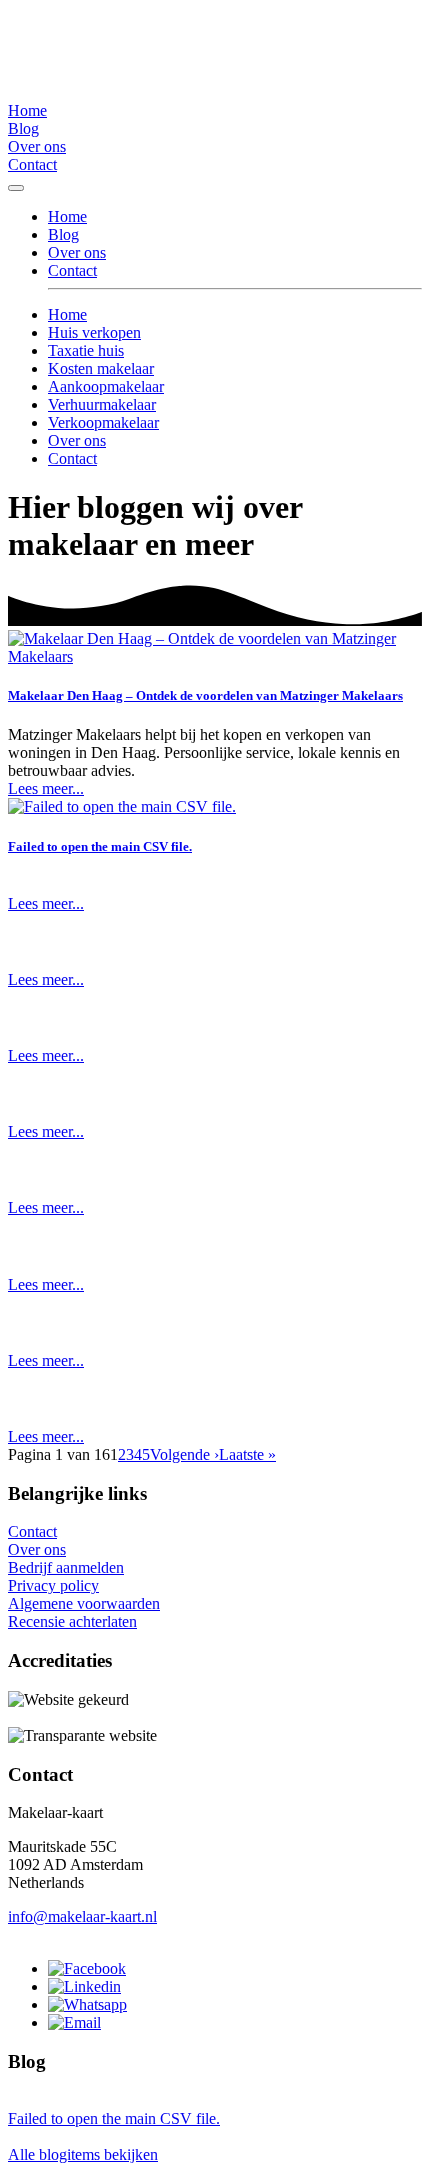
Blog (23, 128)
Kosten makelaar (101, 368)
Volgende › (184, 1454)
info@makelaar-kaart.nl (82, 1916)
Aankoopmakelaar (106, 386)
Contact (32, 164)
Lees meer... (46, 788)
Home (27, 110)
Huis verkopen (94, 332)
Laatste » (247, 1454)
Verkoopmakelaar (103, 422)
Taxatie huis (86, 350)
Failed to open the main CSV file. (100, 846)
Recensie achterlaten (72, 1621)
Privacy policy (53, 1585)
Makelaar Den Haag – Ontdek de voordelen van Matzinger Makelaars (205, 695)
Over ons (37, 146)
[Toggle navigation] (16, 188)
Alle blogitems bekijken (83, 2154)
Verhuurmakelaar (102, 404)
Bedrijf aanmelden (66, 1567)
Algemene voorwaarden (84, 1603)
